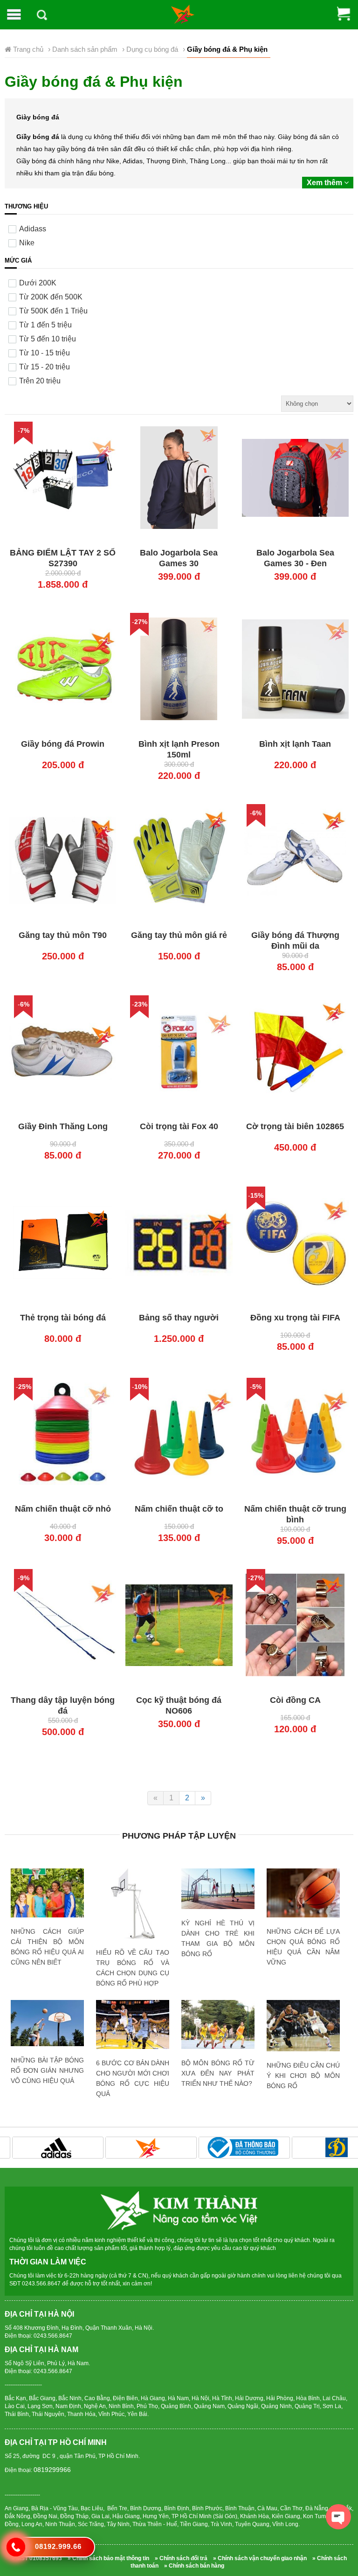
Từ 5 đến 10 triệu (48, 339)
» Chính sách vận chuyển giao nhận (260, 2558)
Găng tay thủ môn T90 (63, 935)
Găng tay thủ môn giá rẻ (179, 935)
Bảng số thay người (179, 1318)
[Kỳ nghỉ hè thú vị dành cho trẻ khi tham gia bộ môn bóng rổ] (218, 1889)
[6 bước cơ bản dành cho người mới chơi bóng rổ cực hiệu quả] (133, 2024)
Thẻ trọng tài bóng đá (63, 1318)
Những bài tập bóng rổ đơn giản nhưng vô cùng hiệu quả (47, 2070)
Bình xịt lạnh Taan (295, 744)
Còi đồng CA (295, 1700)
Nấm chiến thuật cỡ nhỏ (63, 1509)
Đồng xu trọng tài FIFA (295, 1318)
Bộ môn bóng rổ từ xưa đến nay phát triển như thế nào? (218, 2073)
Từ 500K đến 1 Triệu (53, 311)
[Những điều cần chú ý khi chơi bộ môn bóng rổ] (303, 2026)
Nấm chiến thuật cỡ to (179, 1509)
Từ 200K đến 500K (51, 297)
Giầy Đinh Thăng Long (63, 1126)
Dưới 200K (38, 283)
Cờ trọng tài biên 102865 (295, 1126)
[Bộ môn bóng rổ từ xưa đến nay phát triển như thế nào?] (218, 2024)
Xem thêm (325, 183)
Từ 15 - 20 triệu (45, 367)
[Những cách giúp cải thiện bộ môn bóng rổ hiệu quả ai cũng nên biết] (47, 1893)
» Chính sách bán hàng (194, 2566)
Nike (27, 243)
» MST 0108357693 (37, 2558)
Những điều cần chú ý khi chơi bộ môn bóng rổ (303, 2076)
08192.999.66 (58, 2546)
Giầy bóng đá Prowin (63, 744)
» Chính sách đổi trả (181, 2558)
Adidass (33, 229)
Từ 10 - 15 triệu (45, 353)
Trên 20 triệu (40, 381)
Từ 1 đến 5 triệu (45, 325)
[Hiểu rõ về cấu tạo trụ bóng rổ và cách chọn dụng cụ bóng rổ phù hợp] (133, 1905)
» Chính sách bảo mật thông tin (108, 2558)
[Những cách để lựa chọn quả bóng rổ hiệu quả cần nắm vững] (303, 1893)
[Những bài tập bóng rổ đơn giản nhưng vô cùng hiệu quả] (47, 2023)
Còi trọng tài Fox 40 (179, 1126)
